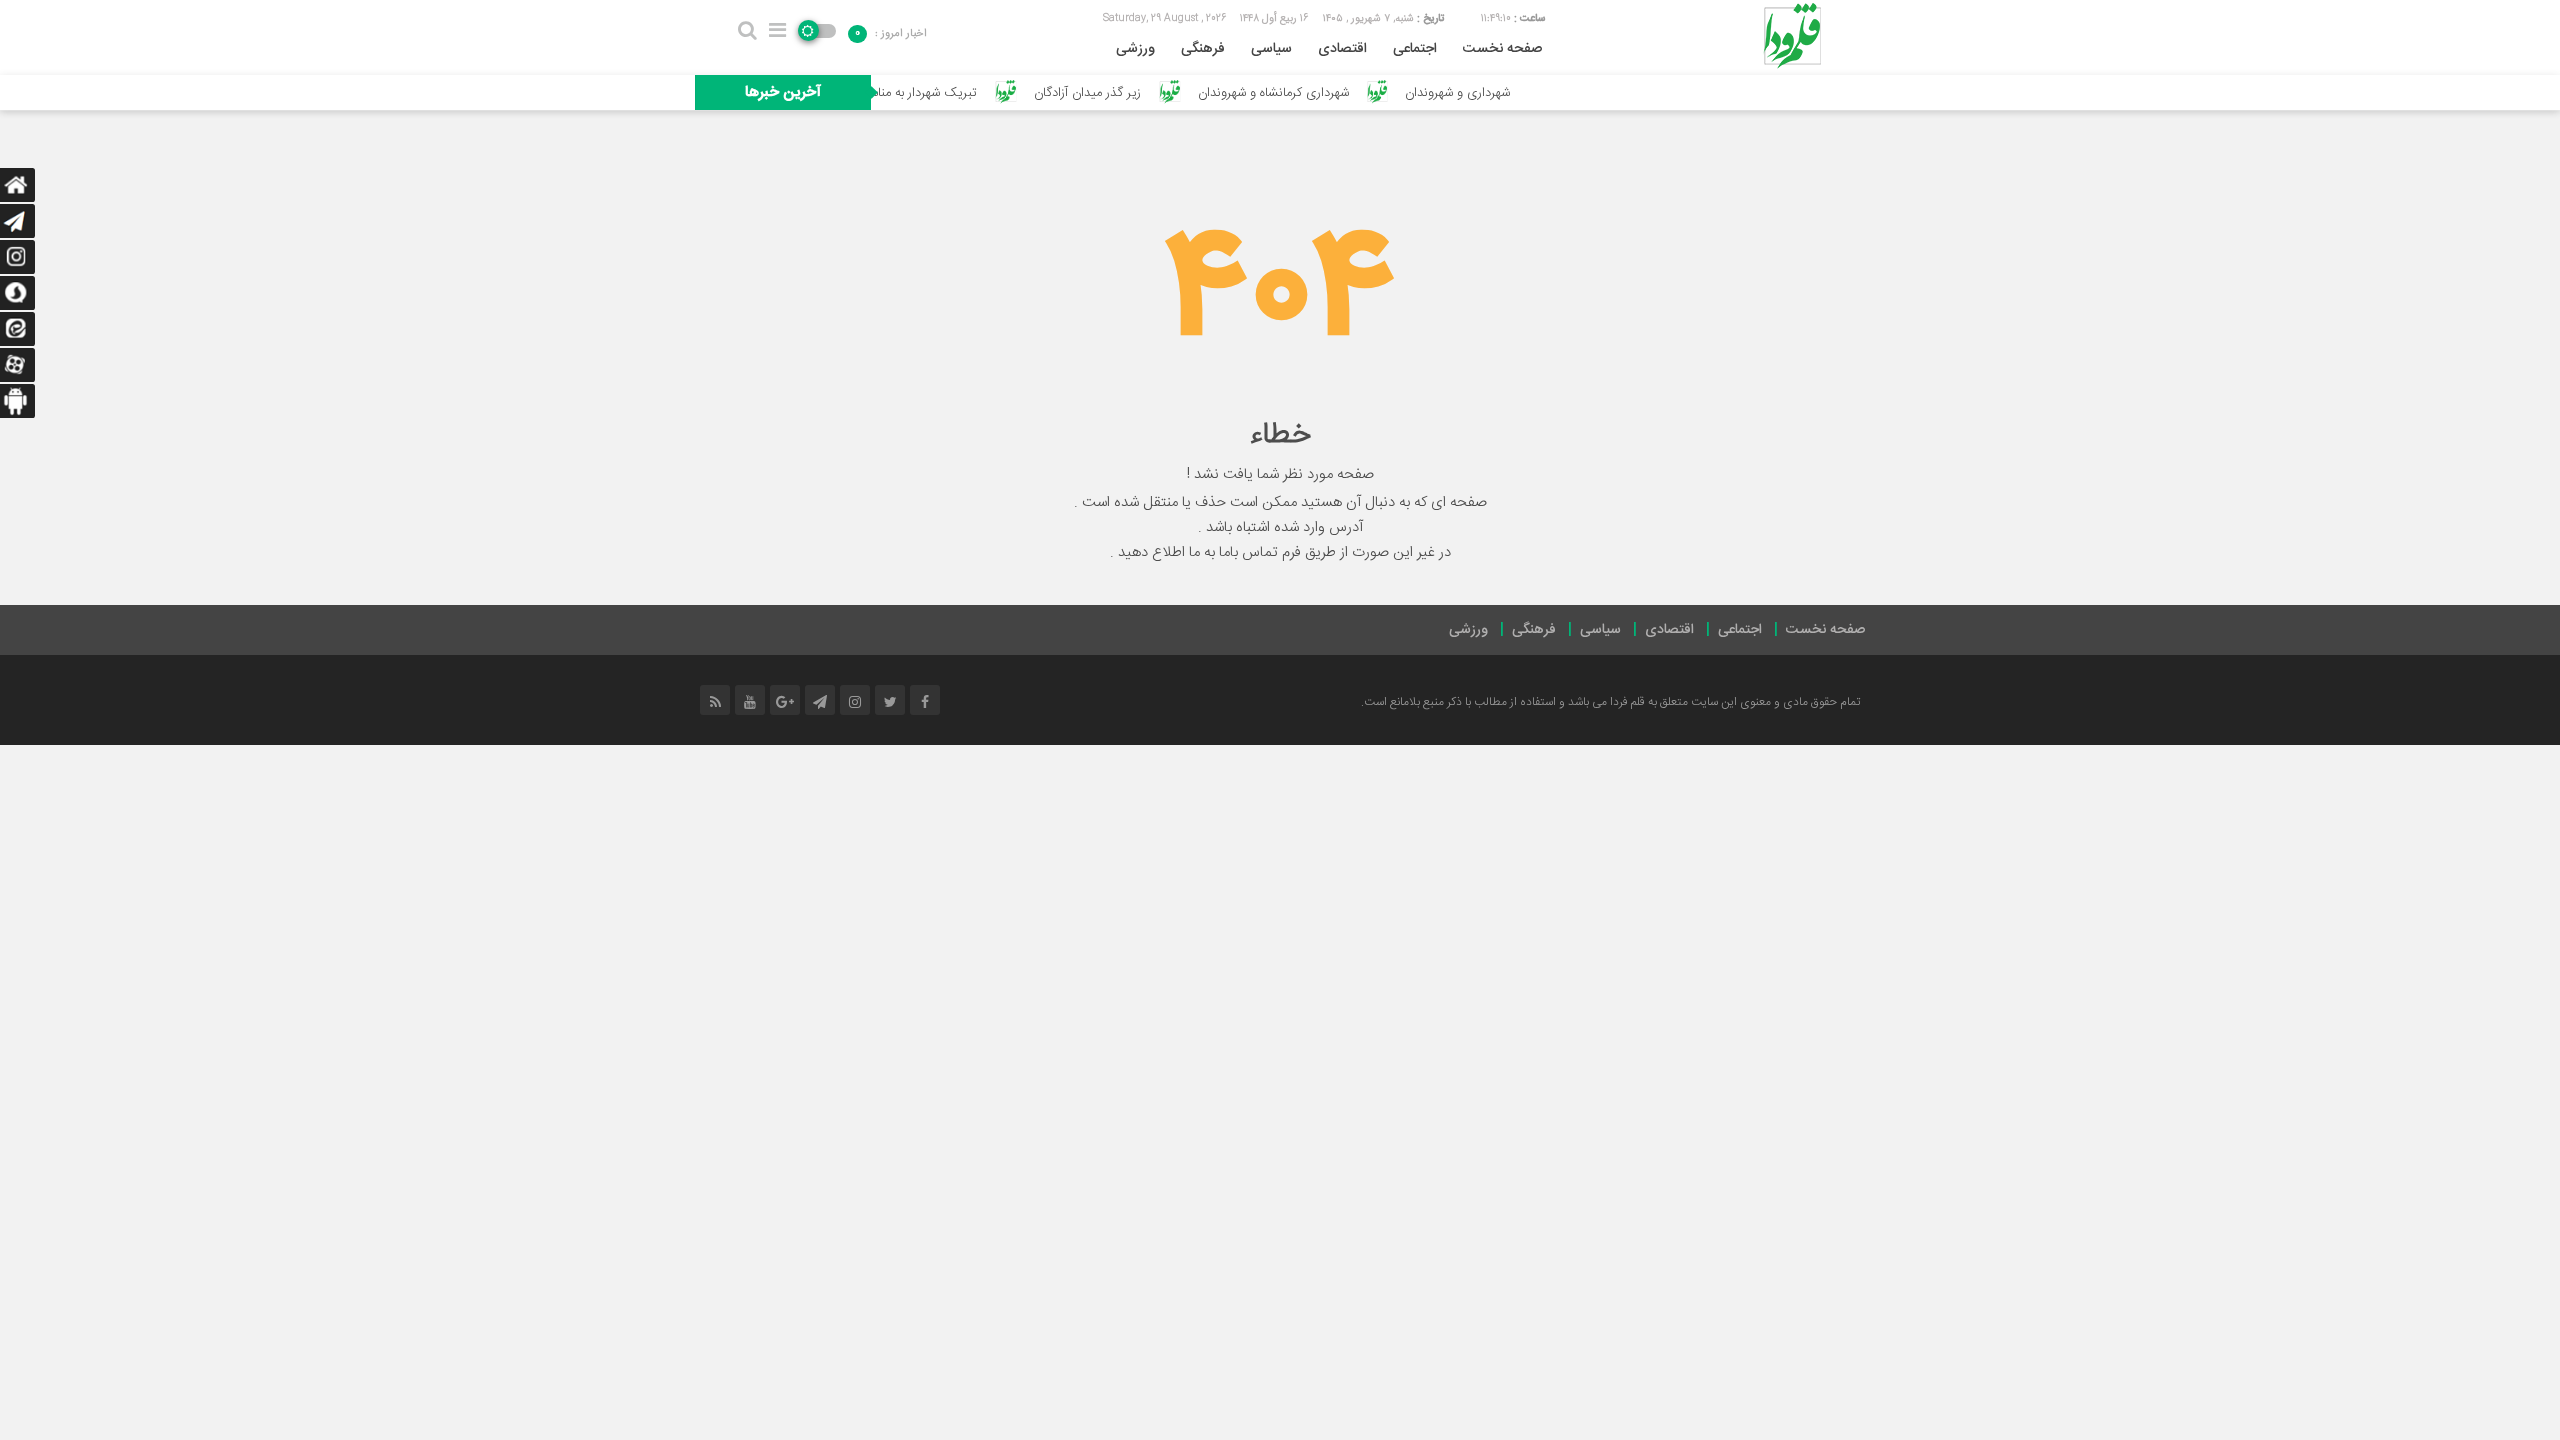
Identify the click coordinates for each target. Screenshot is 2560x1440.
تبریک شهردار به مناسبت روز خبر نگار (926, 93)
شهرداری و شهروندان (1500, 93)
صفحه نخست (1502, 49)
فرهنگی (1203, 49)
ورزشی (1135, 49)
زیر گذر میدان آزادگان (1130, 93)
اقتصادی (1342, 49)
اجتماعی (1415, 49)
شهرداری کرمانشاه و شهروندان (1316, 93)
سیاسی (1271, 49)
